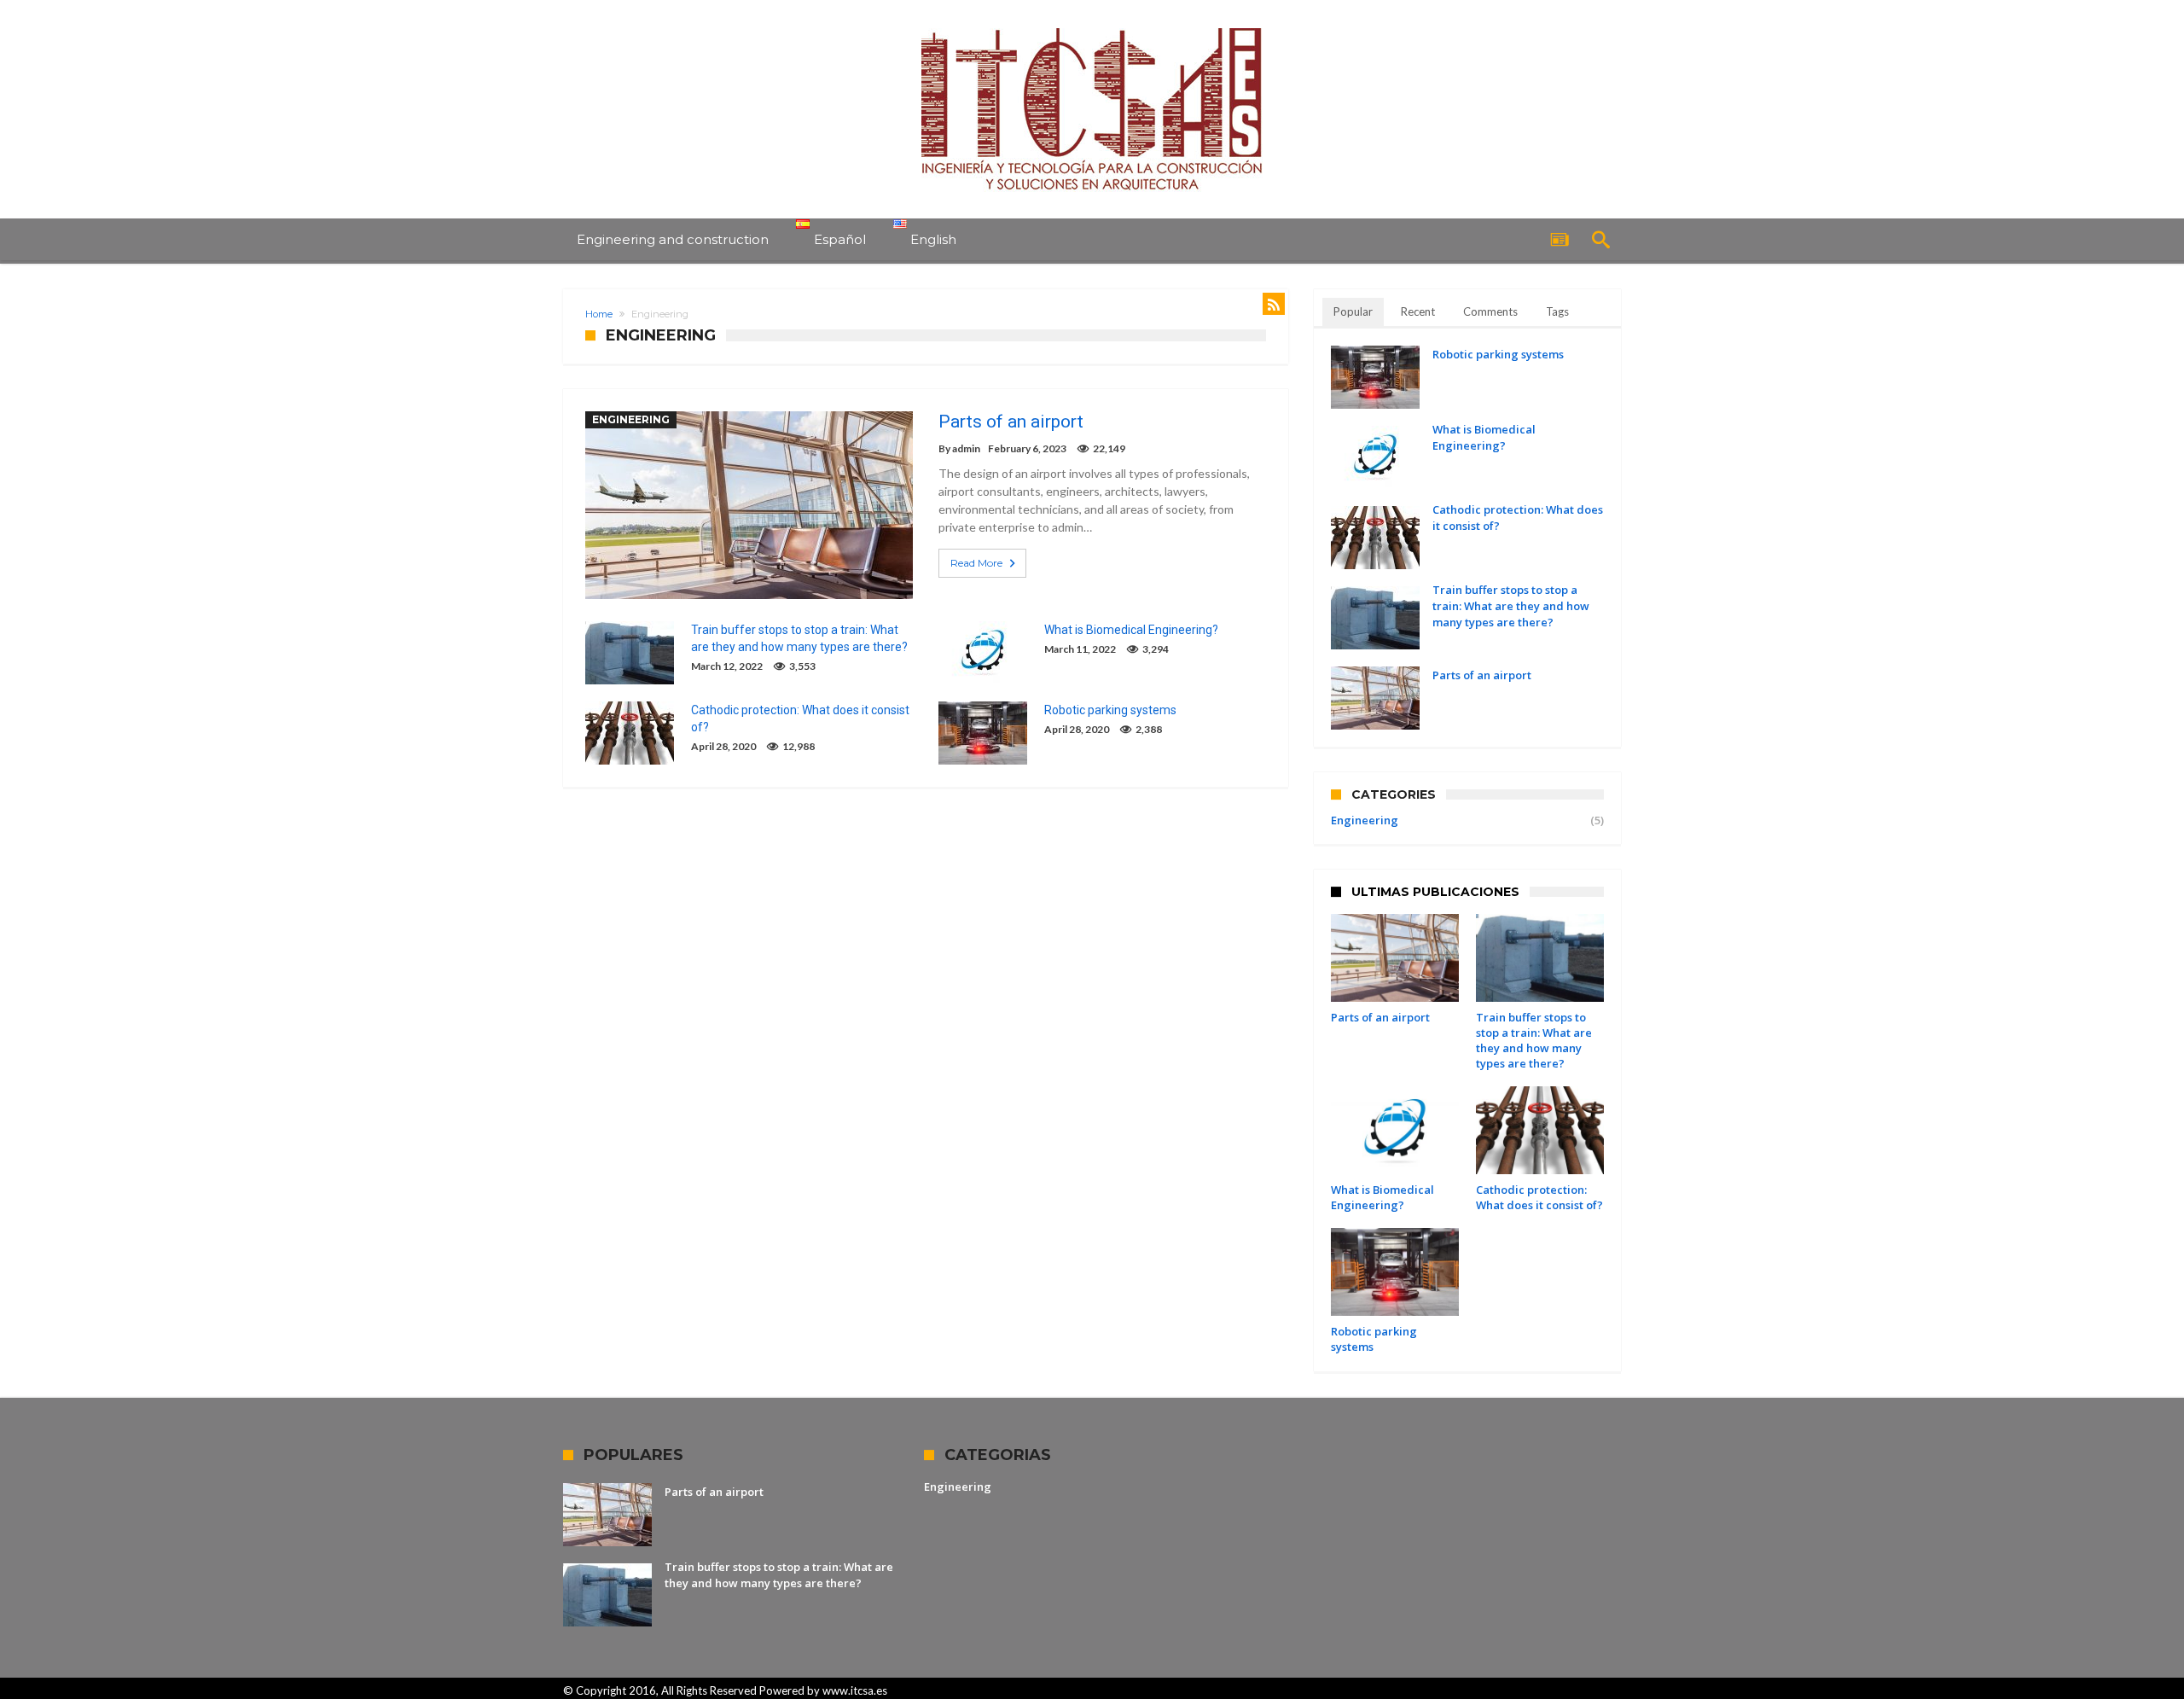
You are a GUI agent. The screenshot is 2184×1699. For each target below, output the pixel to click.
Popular (1353, 311)
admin (966, 448)
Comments (1490, 311)
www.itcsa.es (855, 1690)
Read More (976, 563)
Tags (1557, 311)
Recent (1418, 311)
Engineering (631, 419)
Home (599, 314)
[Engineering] (1092, 28)
